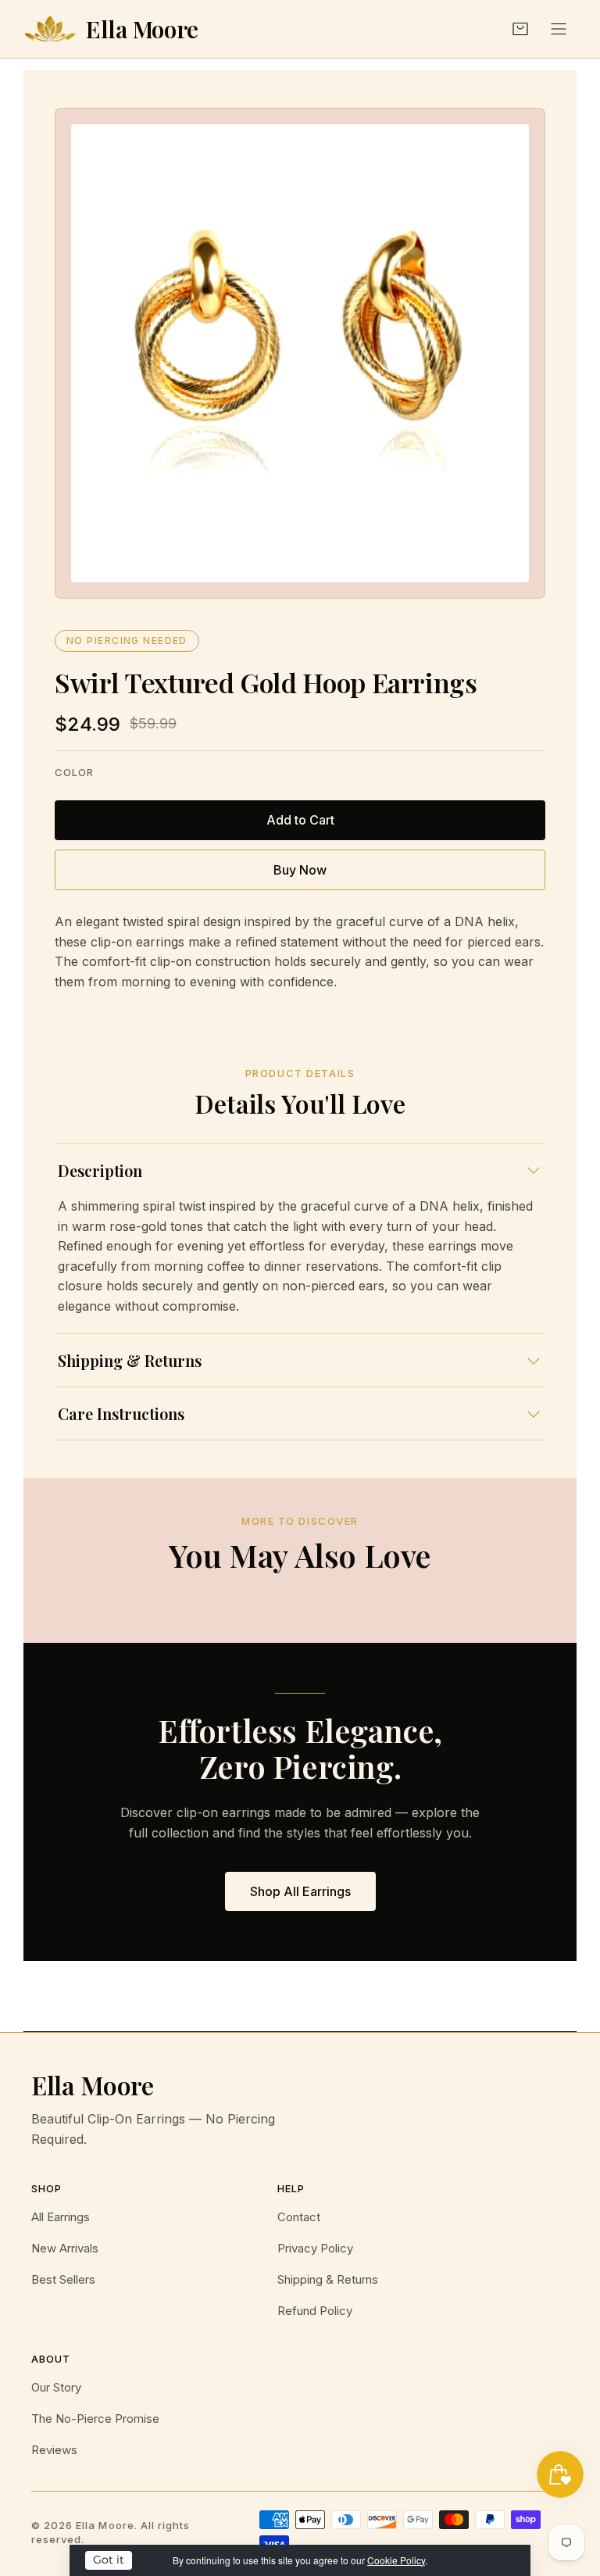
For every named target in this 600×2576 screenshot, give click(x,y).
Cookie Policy (396, 2560)
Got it (109, 2560)
